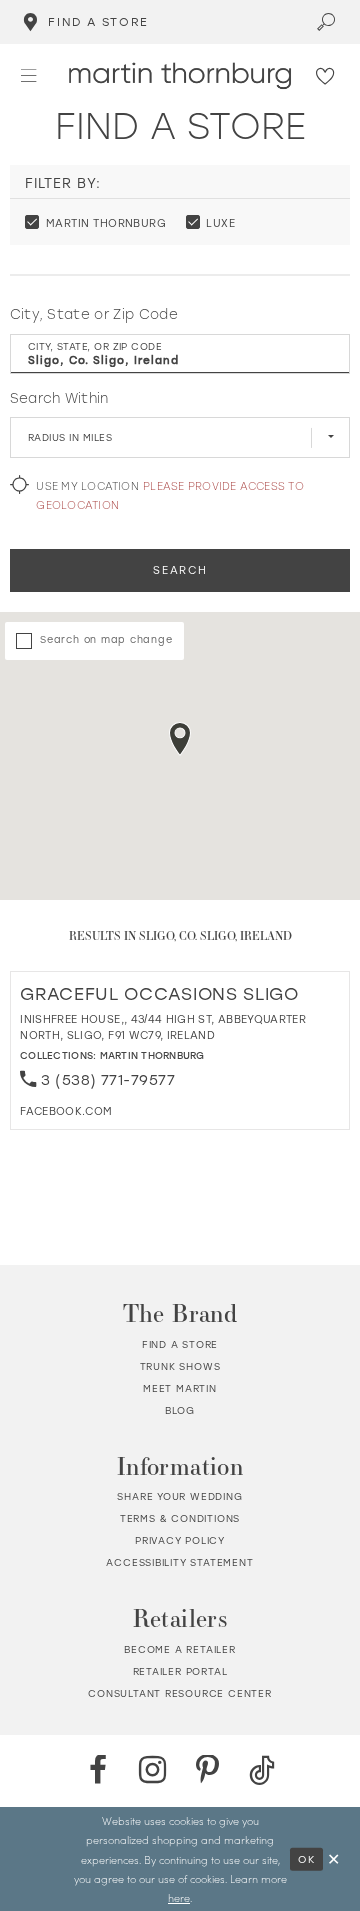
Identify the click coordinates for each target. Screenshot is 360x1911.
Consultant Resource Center (180, 1693)
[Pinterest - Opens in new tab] (208, 1771)
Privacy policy (180, 1540)
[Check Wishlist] (326, 76)
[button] (29, 75)
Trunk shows (180, 1366)
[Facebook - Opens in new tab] (98, 1771)
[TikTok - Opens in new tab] (262, 1771)
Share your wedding (179, 1496)
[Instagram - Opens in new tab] (153, 1771)
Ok (306, 1858)
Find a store (180, 1344)
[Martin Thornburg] (180, 75)
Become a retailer (180, 1649)
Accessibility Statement (179, 1562)
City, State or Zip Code (94, 314)
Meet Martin (180, 1388)
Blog (180, 1410)
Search (180, 570)
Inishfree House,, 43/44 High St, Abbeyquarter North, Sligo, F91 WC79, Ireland (163, 1026)
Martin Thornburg (152, 1055)
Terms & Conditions (180, 1518)
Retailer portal (180, 1671)
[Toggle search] (327, 22)
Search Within (59, 398)
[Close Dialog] (334, 1859)
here (179, 1897)
